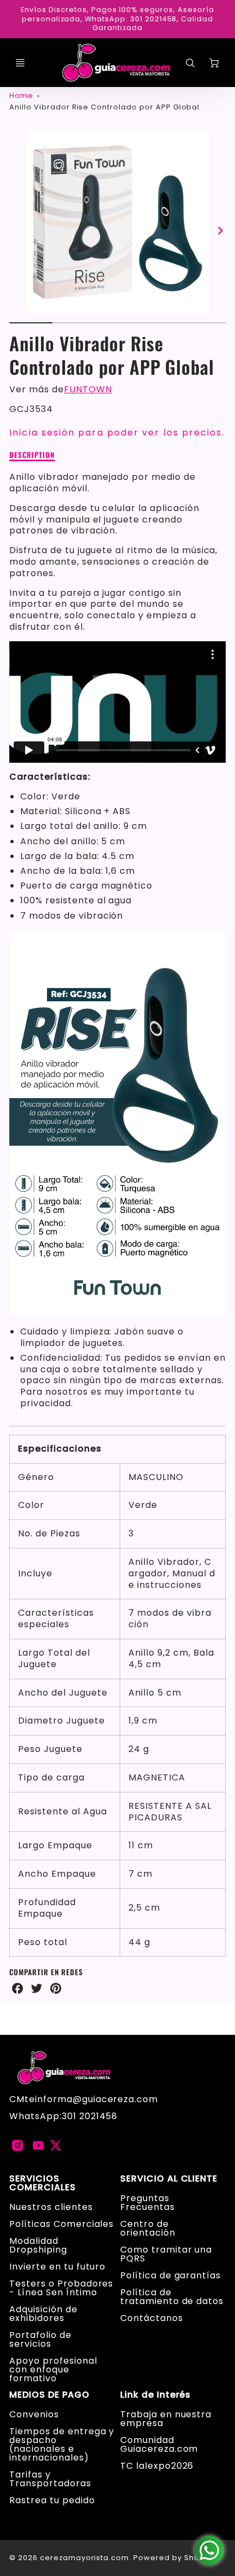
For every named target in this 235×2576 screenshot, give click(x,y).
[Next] (220, 231)
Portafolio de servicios (40, 2339)
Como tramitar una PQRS (166, 2254)
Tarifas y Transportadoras (50, 2479)
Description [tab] (32, 455)
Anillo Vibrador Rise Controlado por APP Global (104, 107)
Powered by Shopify (174, 2558)
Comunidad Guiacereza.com (159, 2444)
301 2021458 (90, 2116)
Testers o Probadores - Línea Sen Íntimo (61, 2288)
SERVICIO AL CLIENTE (169, 2179)
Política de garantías (171, 2275)
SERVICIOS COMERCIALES (43, 2183)
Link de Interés (155, 2395)
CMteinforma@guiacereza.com (84, 2099)
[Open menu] (20, 63)
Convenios (34, 2414)
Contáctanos (152, 2318)
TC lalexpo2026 (157, 2466)
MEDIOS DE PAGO (49, 2395)
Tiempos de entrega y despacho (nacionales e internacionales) (62, 2444)
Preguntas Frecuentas (148, 2203)
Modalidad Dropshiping (38, 2245)
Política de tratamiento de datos (172, 2297)
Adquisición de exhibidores (43, 2314)
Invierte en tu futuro (57, 2267)
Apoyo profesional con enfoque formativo (53, 2369)
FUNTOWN (88, 389)
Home (21, 95)
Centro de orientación (148, 2228)
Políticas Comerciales (61, 2224)
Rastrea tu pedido (52, 2500)
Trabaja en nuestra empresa (166, 2419)
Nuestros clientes (51, 2207)
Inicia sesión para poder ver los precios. (117, 433)
